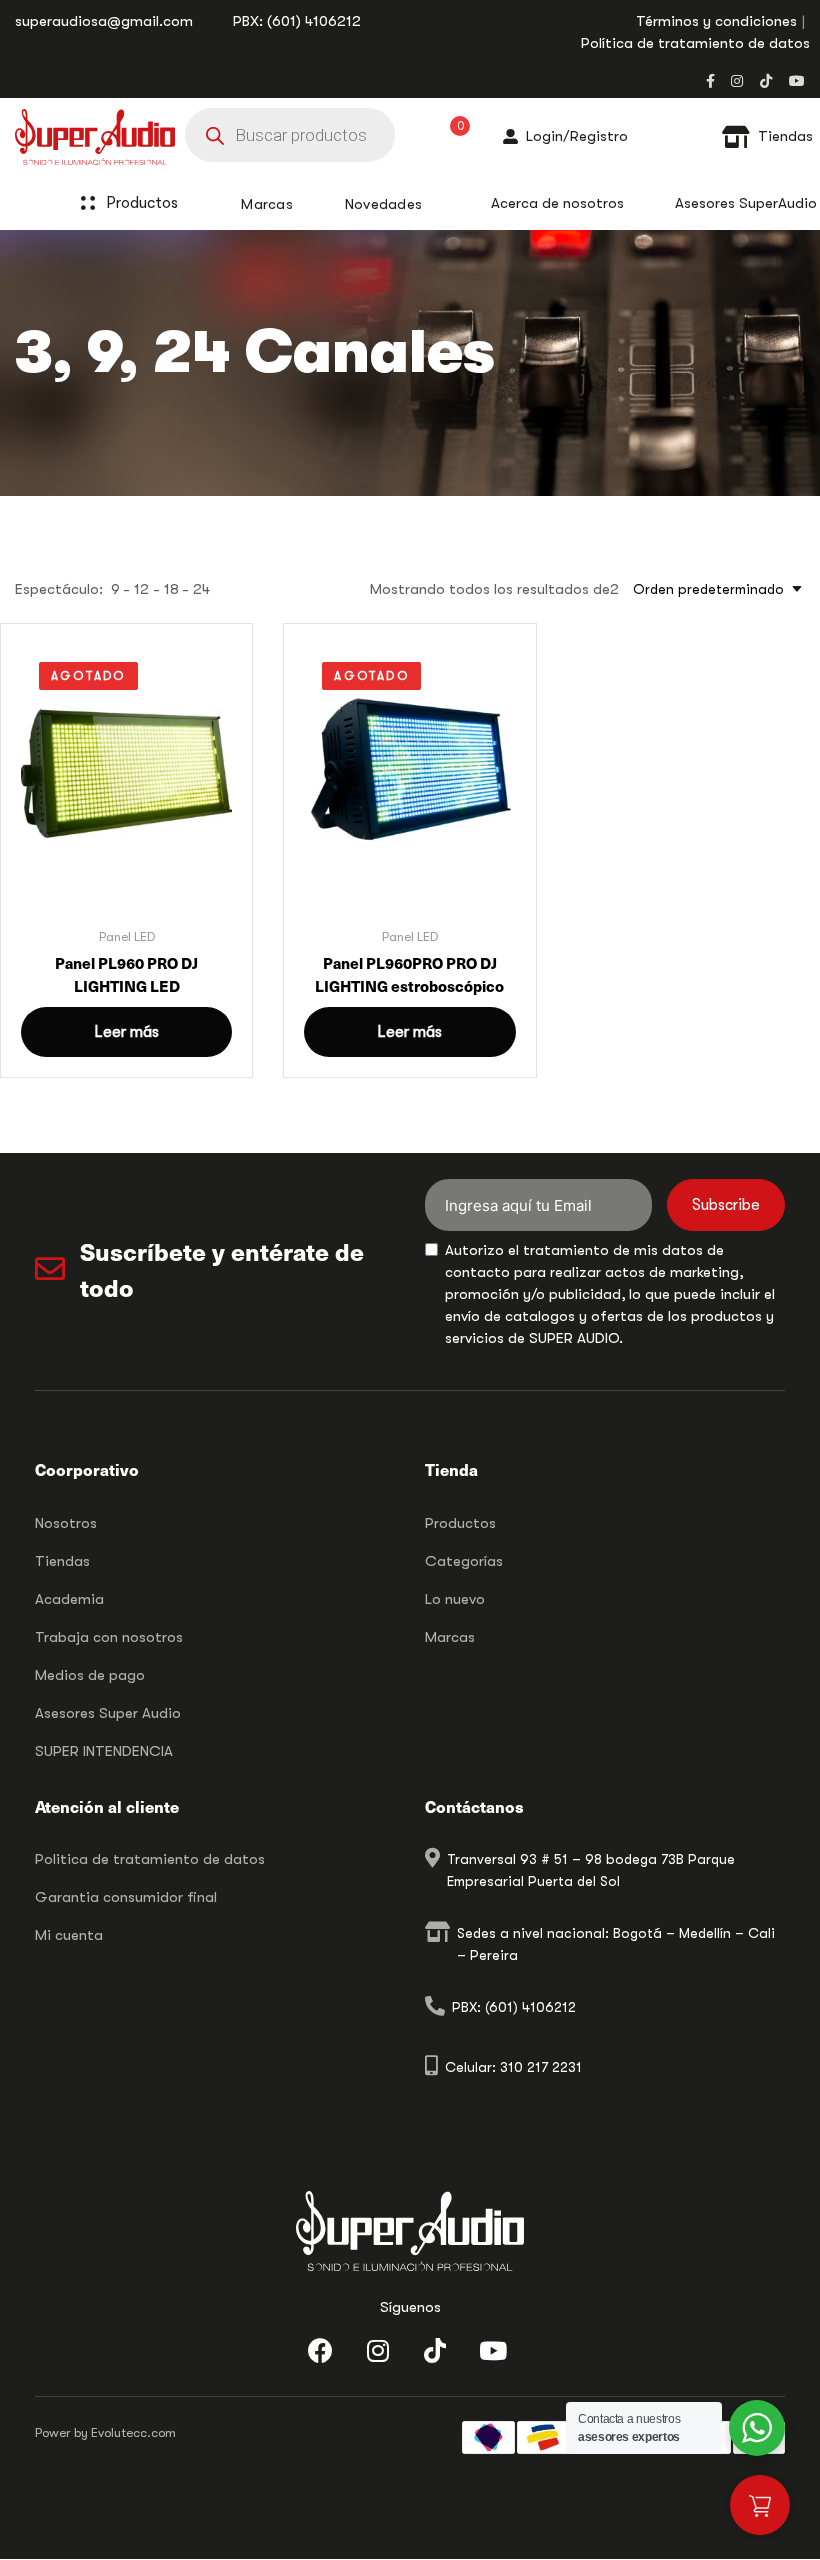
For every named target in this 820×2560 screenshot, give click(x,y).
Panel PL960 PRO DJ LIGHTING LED (126, 974)
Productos (142, 203)
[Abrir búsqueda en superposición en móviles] (290, 135)
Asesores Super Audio (108, 1713)
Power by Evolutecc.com (105, 2432)
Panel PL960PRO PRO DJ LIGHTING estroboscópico (409, 974)
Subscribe (726, 1205)
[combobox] (711, 589)
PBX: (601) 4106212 (297, 21)
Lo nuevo (455, 1599)
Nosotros (66, 1523)
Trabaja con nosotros (109, 1637)
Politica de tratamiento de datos (150, 1859)
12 (141, 589)
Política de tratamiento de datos (695, 43)
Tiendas (62, 1561)
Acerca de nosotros (557, 203)
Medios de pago (90, 1675)
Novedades (384, 204)
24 (201, 589)
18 (171, 589)
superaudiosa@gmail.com (104, 21)
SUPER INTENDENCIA (104, 1751)
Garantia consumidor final (126, 1897)
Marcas (450, 1637)
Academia (69, 1599)
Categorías (464, 1561)
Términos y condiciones (716, 21)
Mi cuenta (69, 1935)
